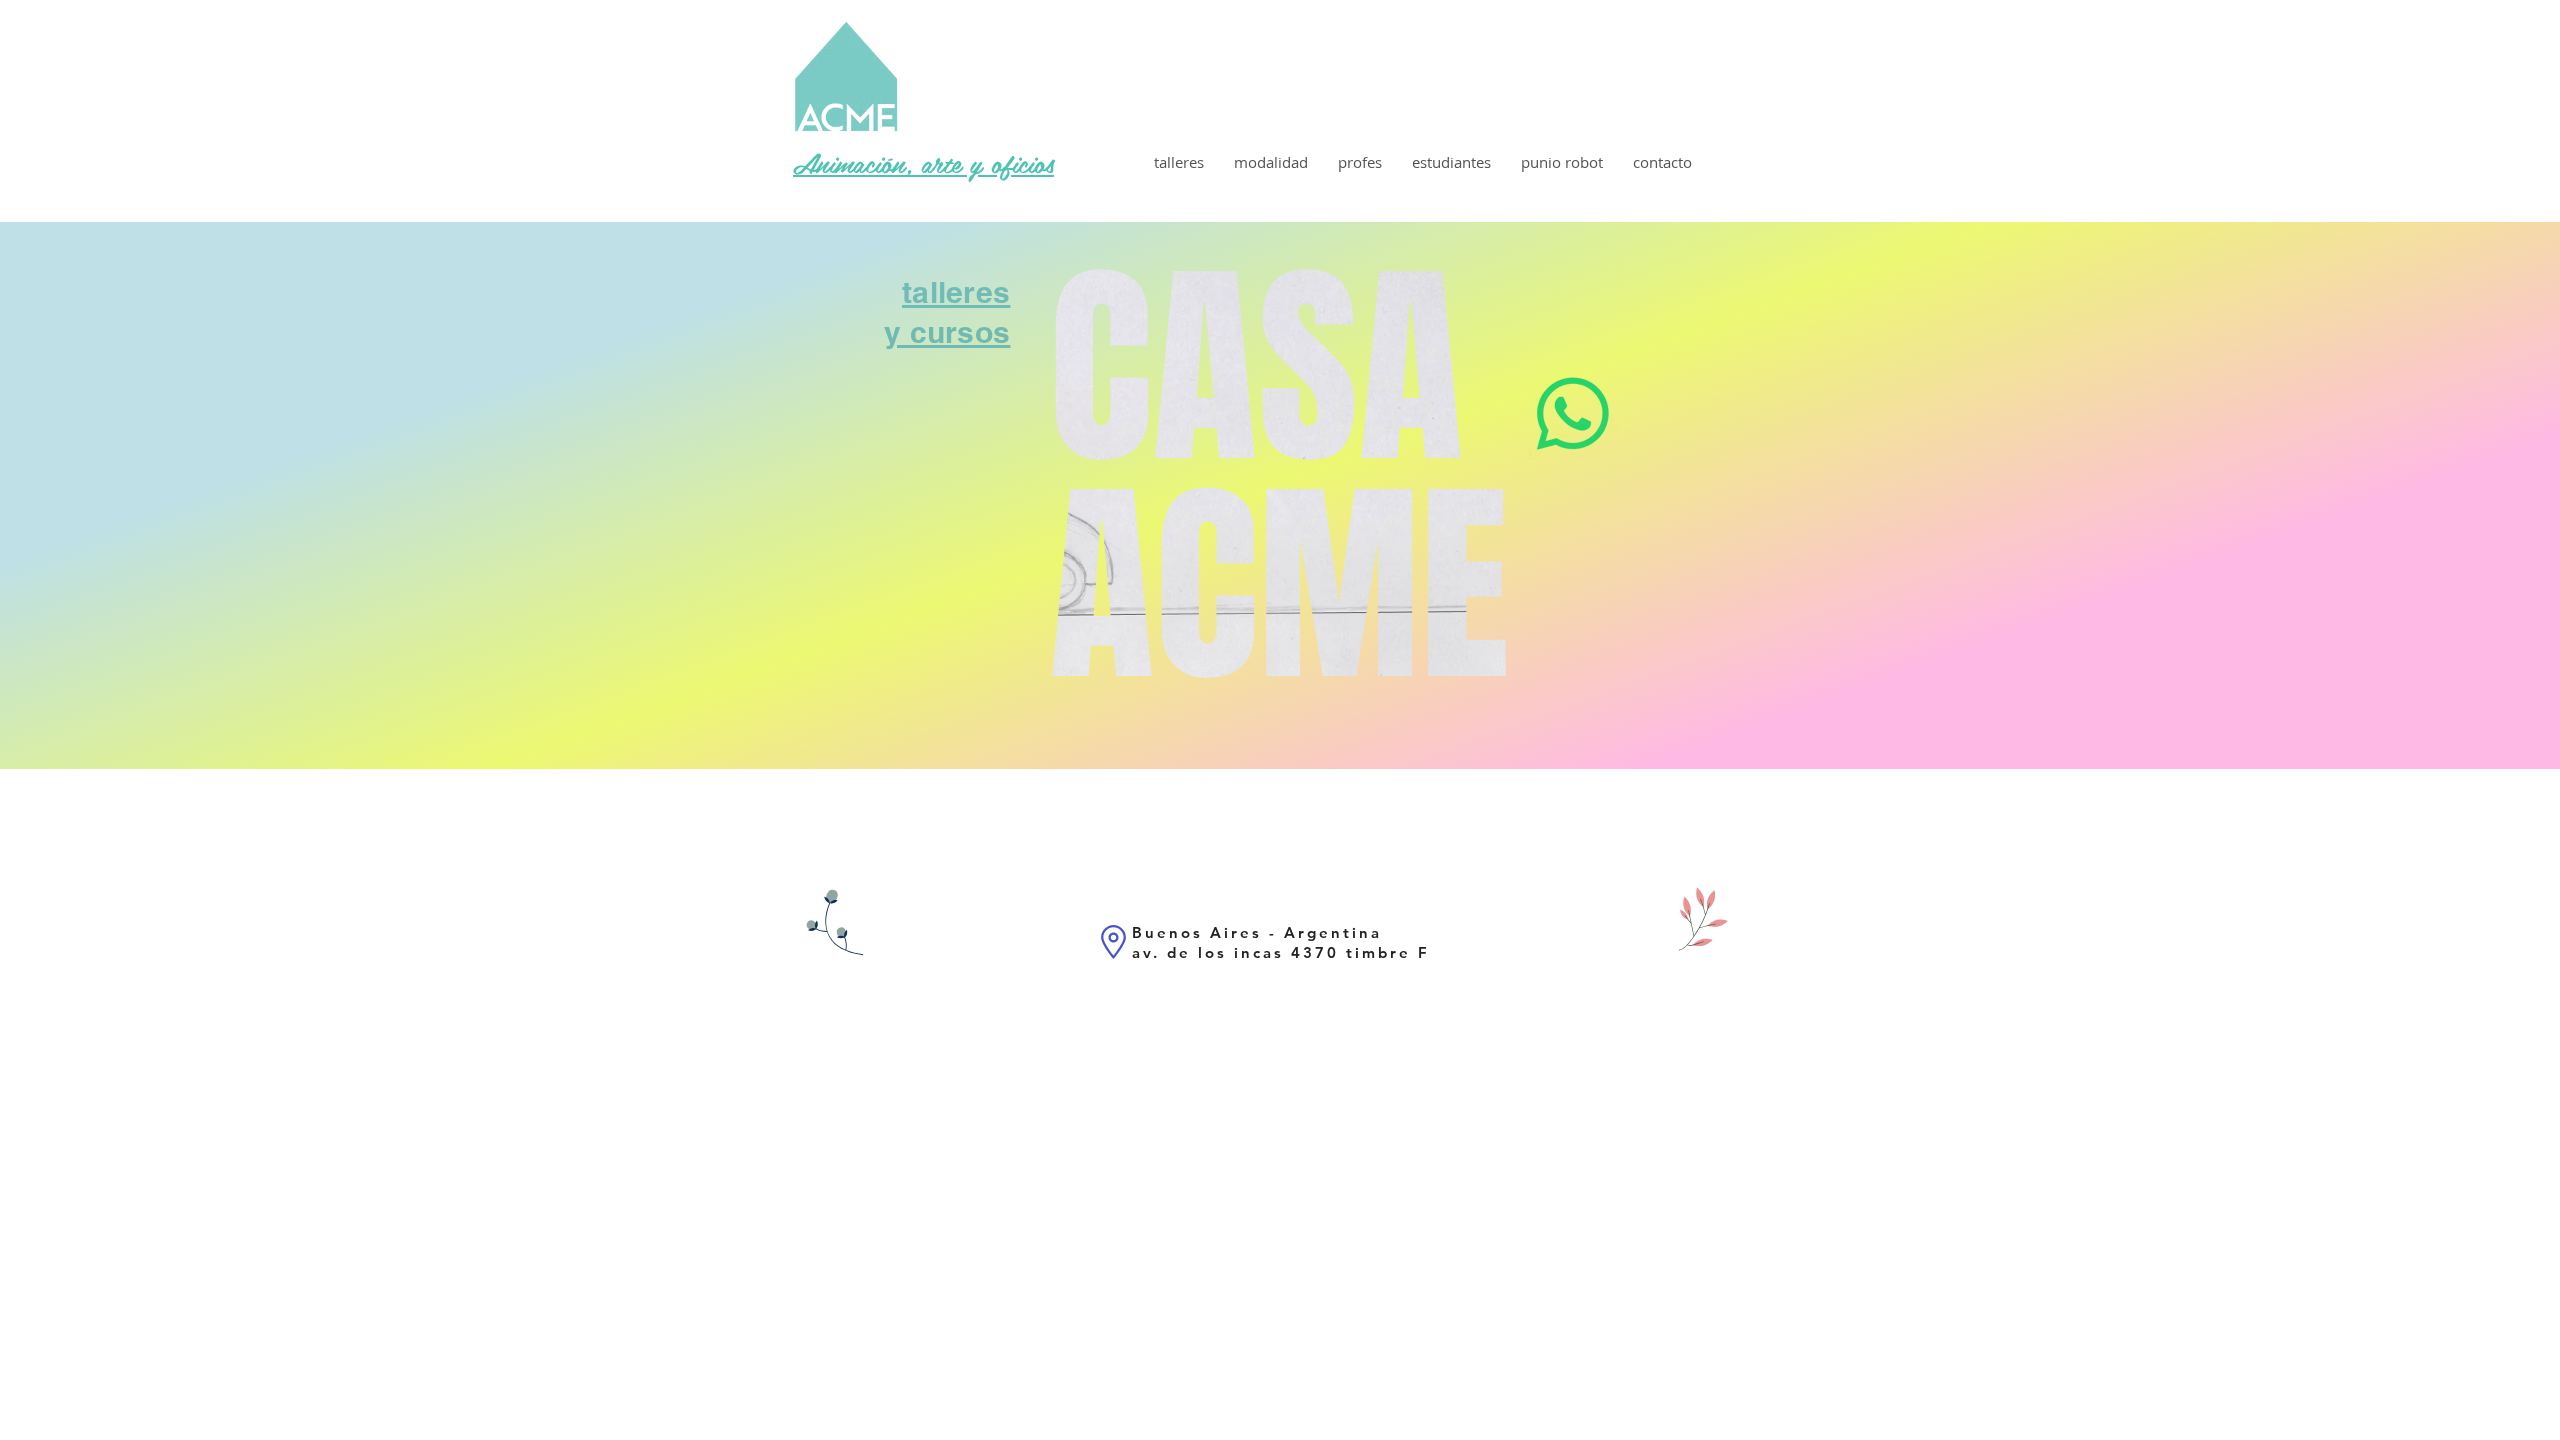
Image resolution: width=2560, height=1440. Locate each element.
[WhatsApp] (1573, 414)
